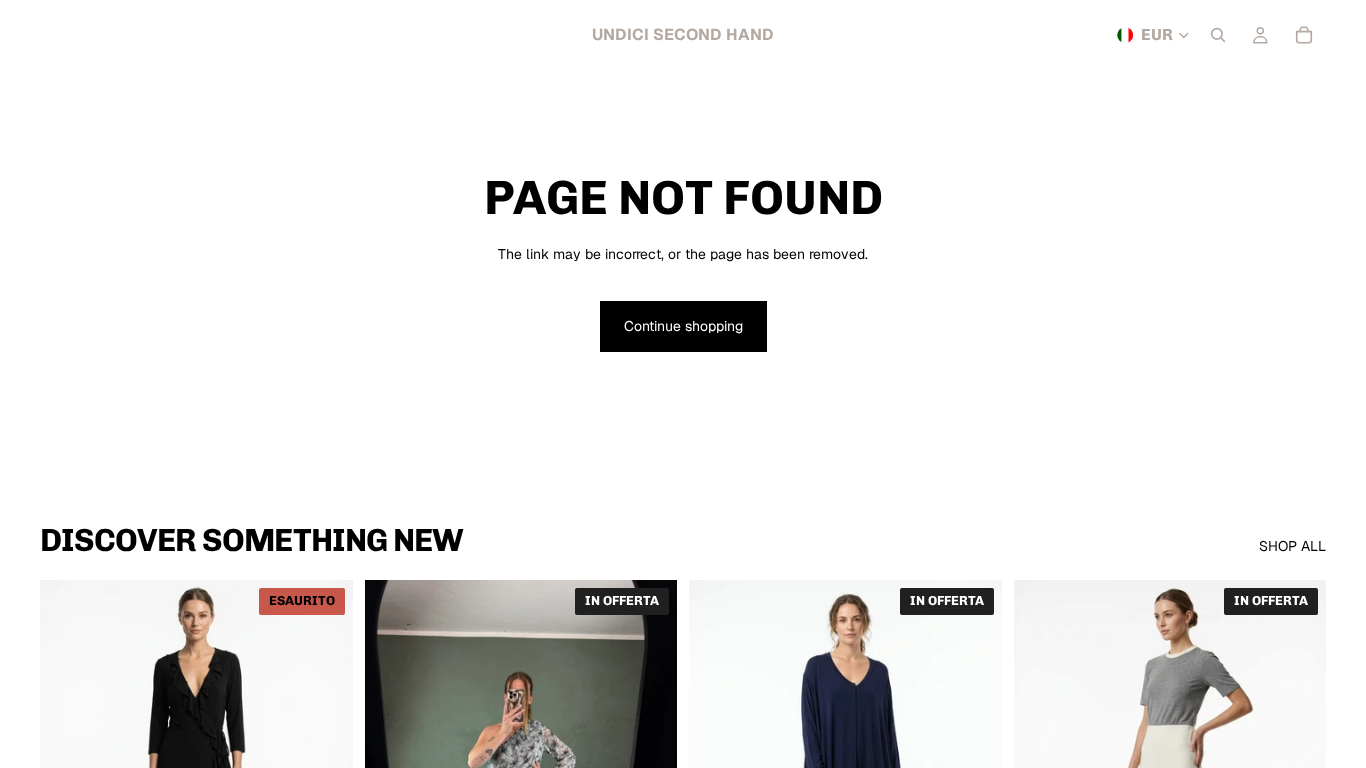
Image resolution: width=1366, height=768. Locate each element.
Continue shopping (683, 326)
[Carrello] (1304, 35)
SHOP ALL (1292, 546)
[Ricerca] (1218, 35)
